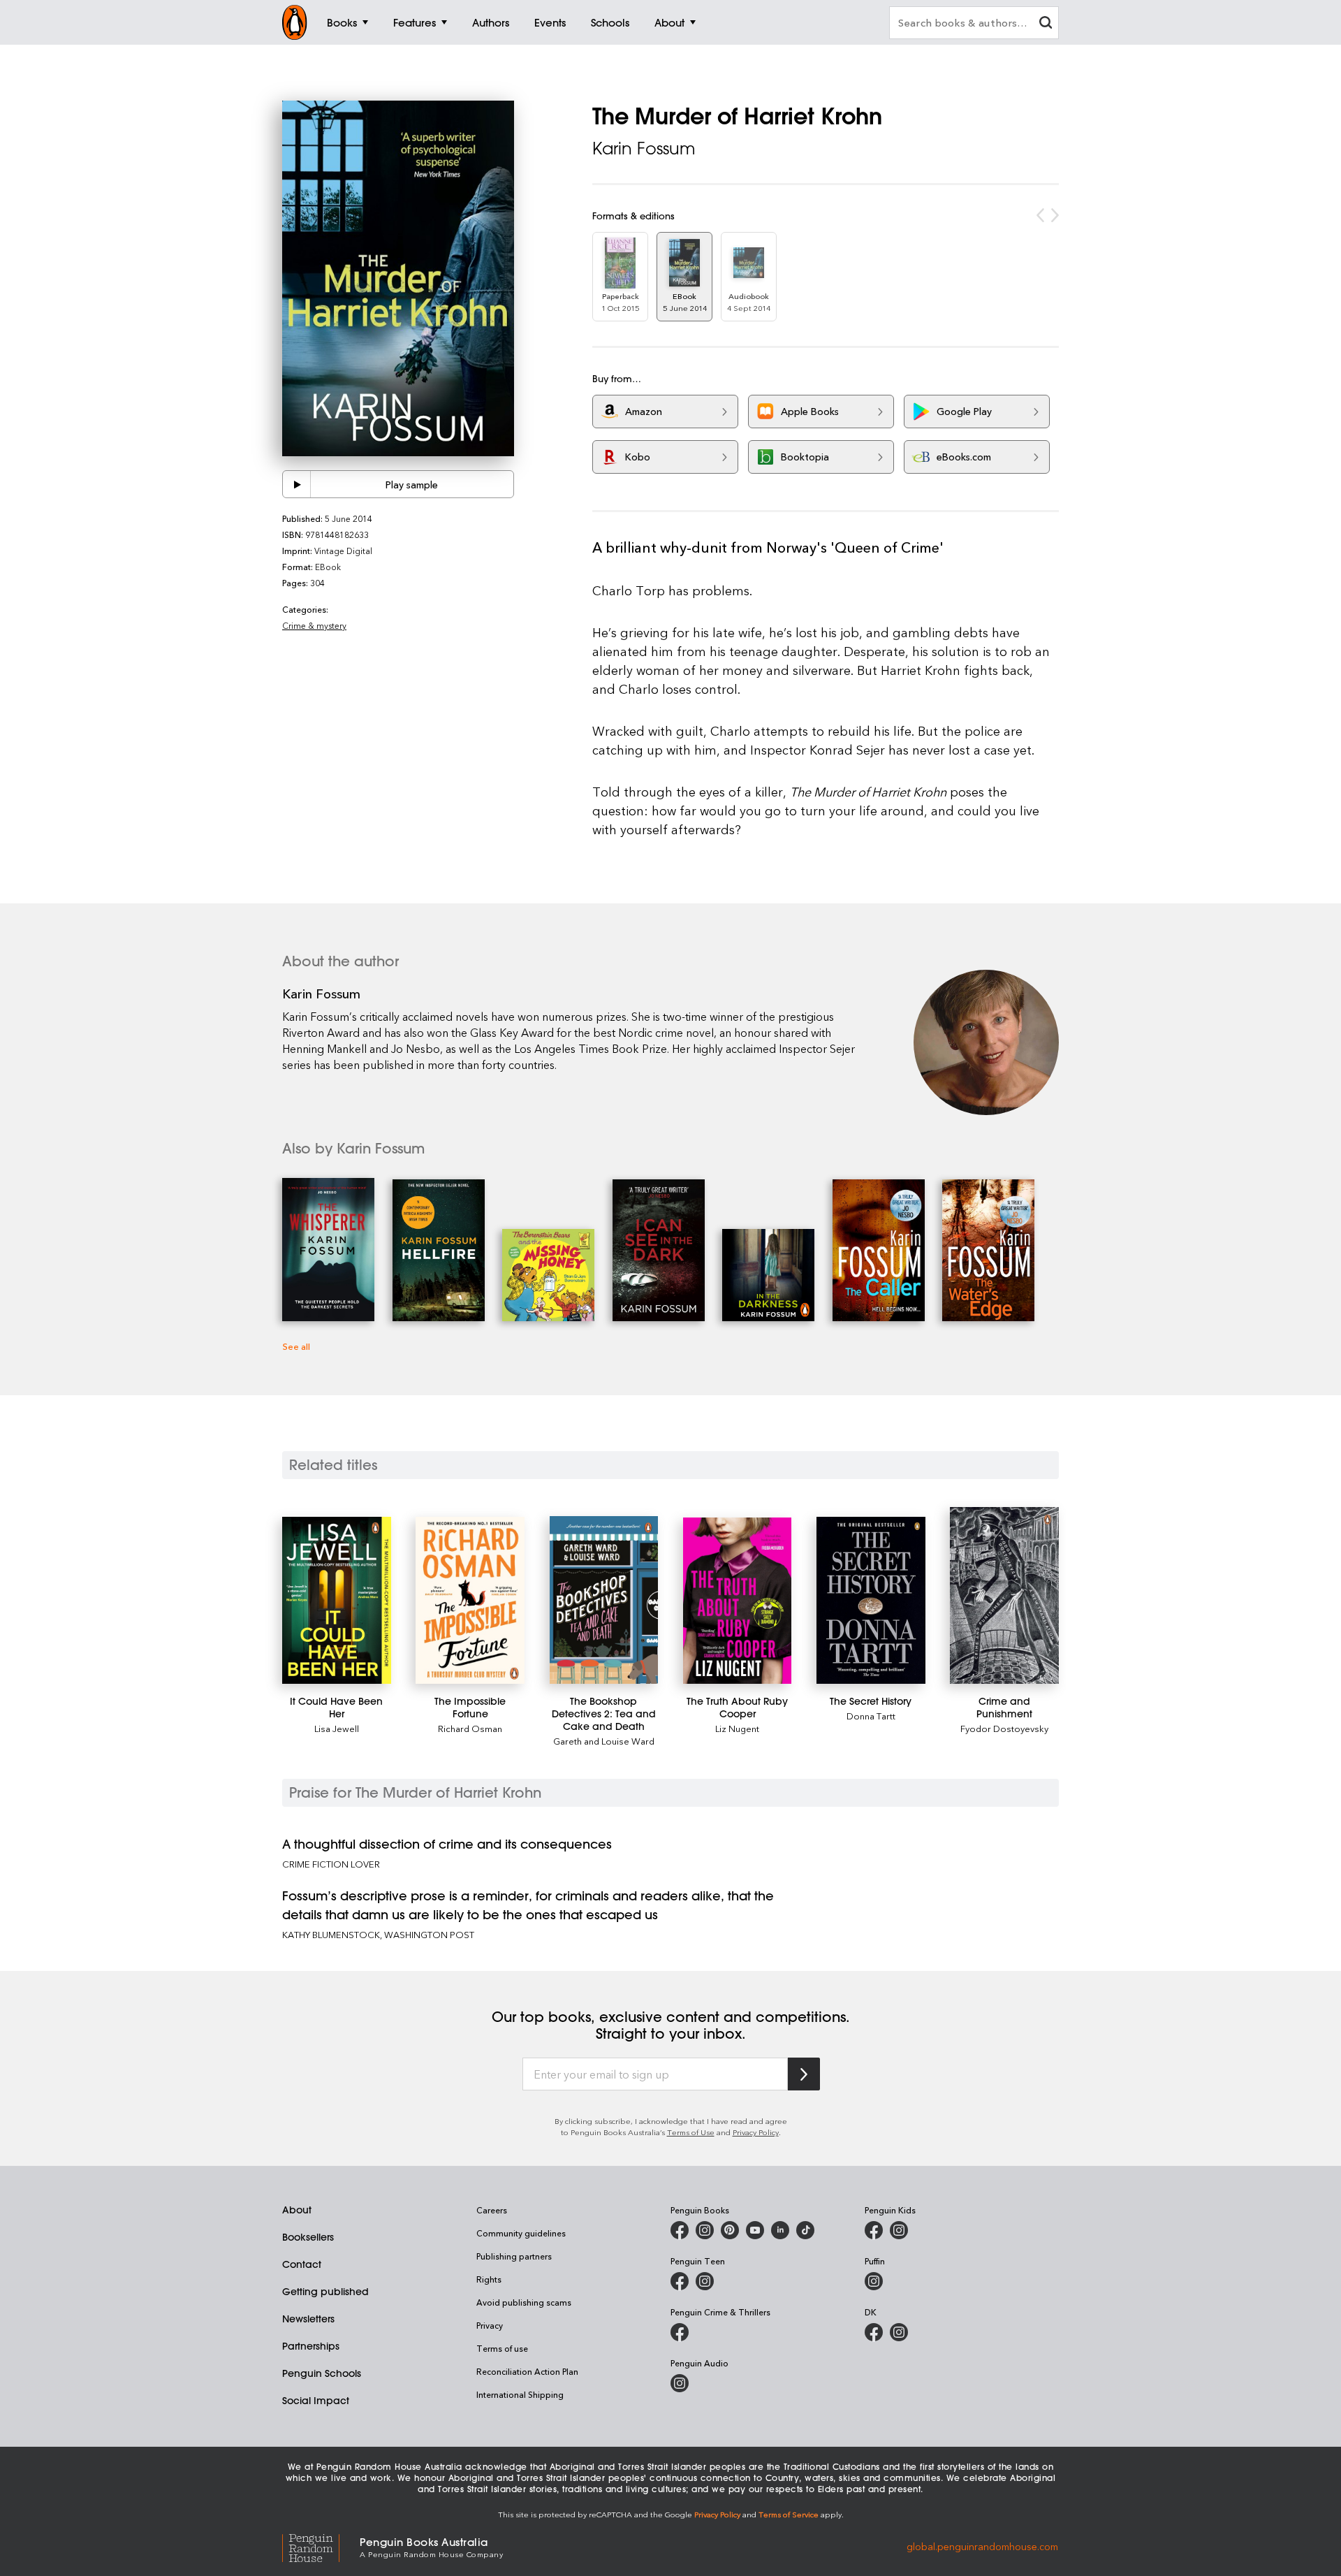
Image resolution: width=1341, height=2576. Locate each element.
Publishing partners (514, 2256)
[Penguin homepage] (295, 22)
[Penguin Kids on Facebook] (874, 2230)
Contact (302, 2264)
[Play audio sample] (297, 484)
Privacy (490, 2325)
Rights (489, 2279)
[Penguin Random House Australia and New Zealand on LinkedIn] (780, 2230)
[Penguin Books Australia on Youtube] (755, 2230)
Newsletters (308, 2319)
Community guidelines (521, 2233)
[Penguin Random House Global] (321, 2546)
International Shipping (520, 2394)
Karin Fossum (644, 148)
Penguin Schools (322, 2373)
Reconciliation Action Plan (527, 2371)
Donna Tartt (871, 1716)
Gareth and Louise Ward (604, 1741)
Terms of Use (691, 2132)
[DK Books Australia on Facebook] (874, 2332)
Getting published (325, 2292)
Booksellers (308, 2237)
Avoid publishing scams (524, 2302)
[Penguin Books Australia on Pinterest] (730, 2230)
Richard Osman (470, 1728)
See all (296, 1346)
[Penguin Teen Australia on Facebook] (680, 2281)
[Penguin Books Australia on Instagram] (705, 2230)
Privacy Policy (756, 2132)
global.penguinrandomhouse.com (982, 2546)
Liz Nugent (737, 1728)
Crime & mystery (314, 625)
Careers (492, 2210)
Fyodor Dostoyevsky (1004, 1728)
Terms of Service (789, 2514)
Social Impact (316, 2401)
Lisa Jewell (337, 1728)
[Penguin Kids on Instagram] (899, 2230)
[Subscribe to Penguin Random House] (804, 2074)
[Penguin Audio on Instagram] (680, 2383)
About (297, 2210)
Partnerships (311, 2346)
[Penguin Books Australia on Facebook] (680, 2230)
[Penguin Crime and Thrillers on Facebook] (680, 2332)
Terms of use (502, 2348)
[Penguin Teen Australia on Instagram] (705, 2281)
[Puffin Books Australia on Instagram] (874, 2281)
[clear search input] (1046, 24)
